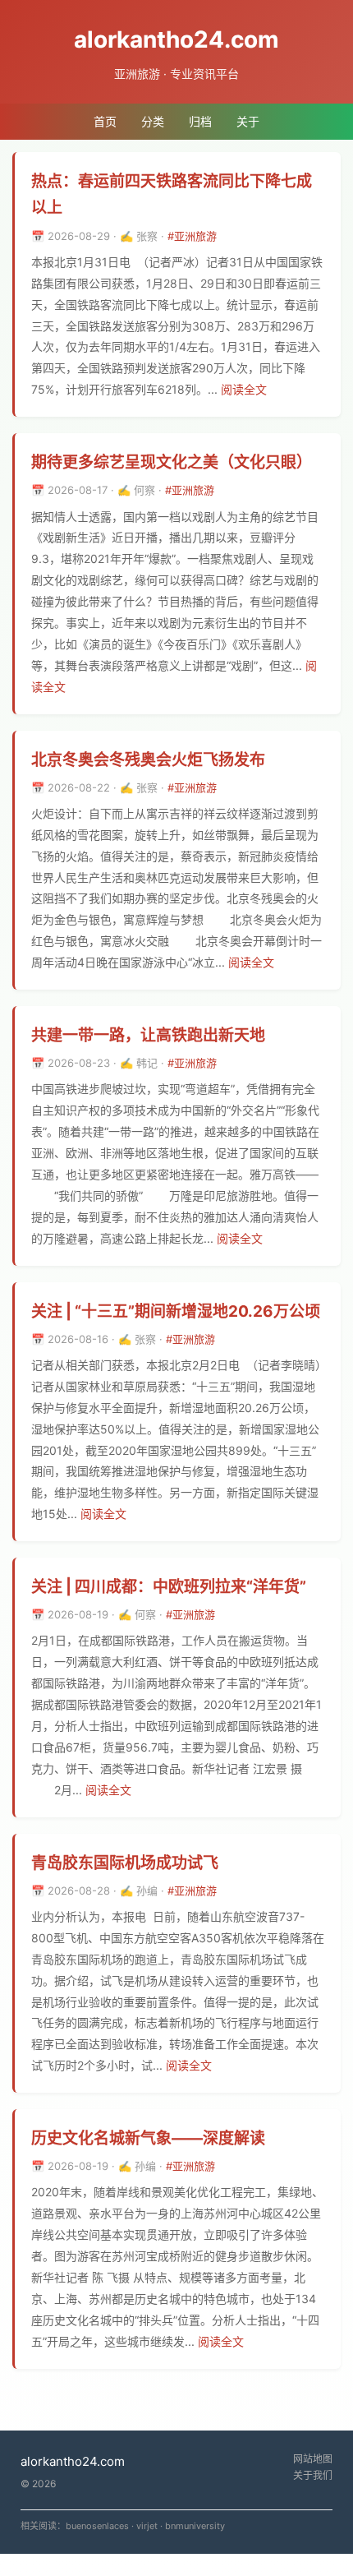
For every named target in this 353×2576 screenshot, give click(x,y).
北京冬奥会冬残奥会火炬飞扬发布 (148, 760)
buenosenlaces (97, 2526)
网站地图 (313, 2459)
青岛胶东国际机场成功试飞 (125, 1863)
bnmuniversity (195, 2526)
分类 (153, 121)
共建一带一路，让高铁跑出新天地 (148, 1035)
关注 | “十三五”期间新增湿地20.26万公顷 (176, 1311)
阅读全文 (244, 389)
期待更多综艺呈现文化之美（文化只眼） (172, 462)
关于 (248, 121)
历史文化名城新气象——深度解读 (148, 2138)
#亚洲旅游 (192, 236)
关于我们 (313, 2475)
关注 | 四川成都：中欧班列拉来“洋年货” (169, 1587)
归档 (200, 121)
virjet (147, 2526)
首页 (105, 121)
